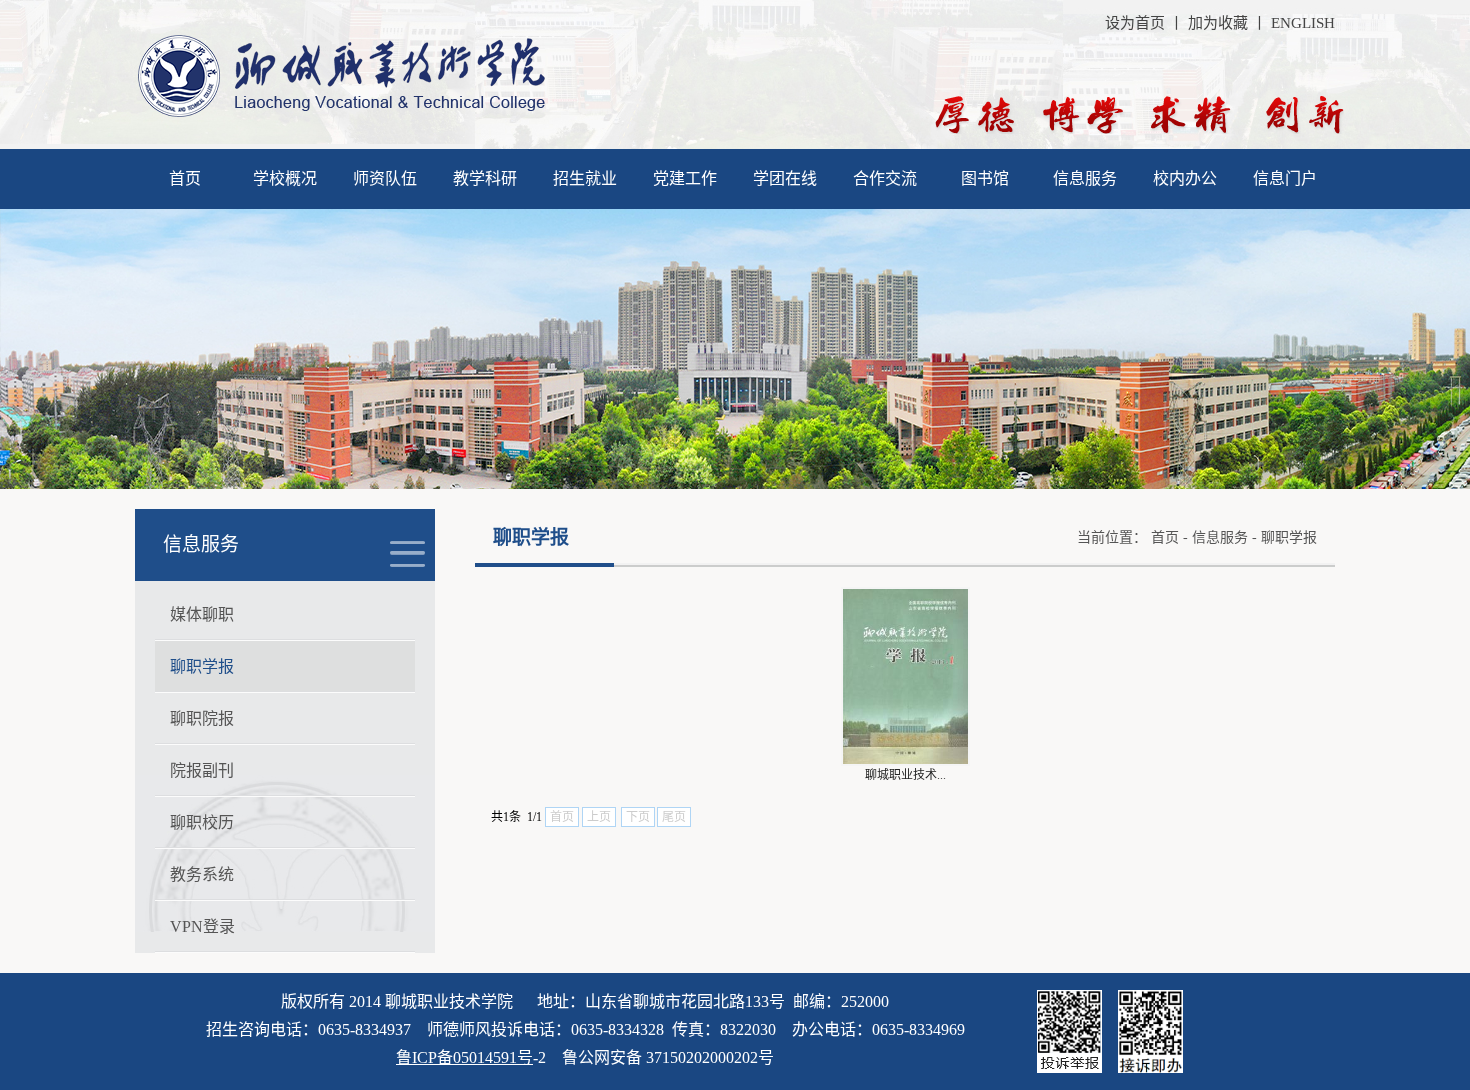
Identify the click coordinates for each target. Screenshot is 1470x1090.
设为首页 (1135, 23)
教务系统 (202, 874)
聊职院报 (202, 718)
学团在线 (785, 178)
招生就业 (585, 178)
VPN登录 (202, 926)
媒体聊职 (202, 614)
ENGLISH (1303, 23)
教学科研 (485, 178)
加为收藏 (1218, 23)
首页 (185, 178)
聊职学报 (202, 666)
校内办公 (1185, 178)
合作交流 (885, 178)
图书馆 (985, 178)
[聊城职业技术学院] (340, 113)
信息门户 (1285, 178)
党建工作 (685, 178)
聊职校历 (202, 822)
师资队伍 (385, 178)
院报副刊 (202, 770)
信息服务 (1085, 178)
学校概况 (285, 178)
